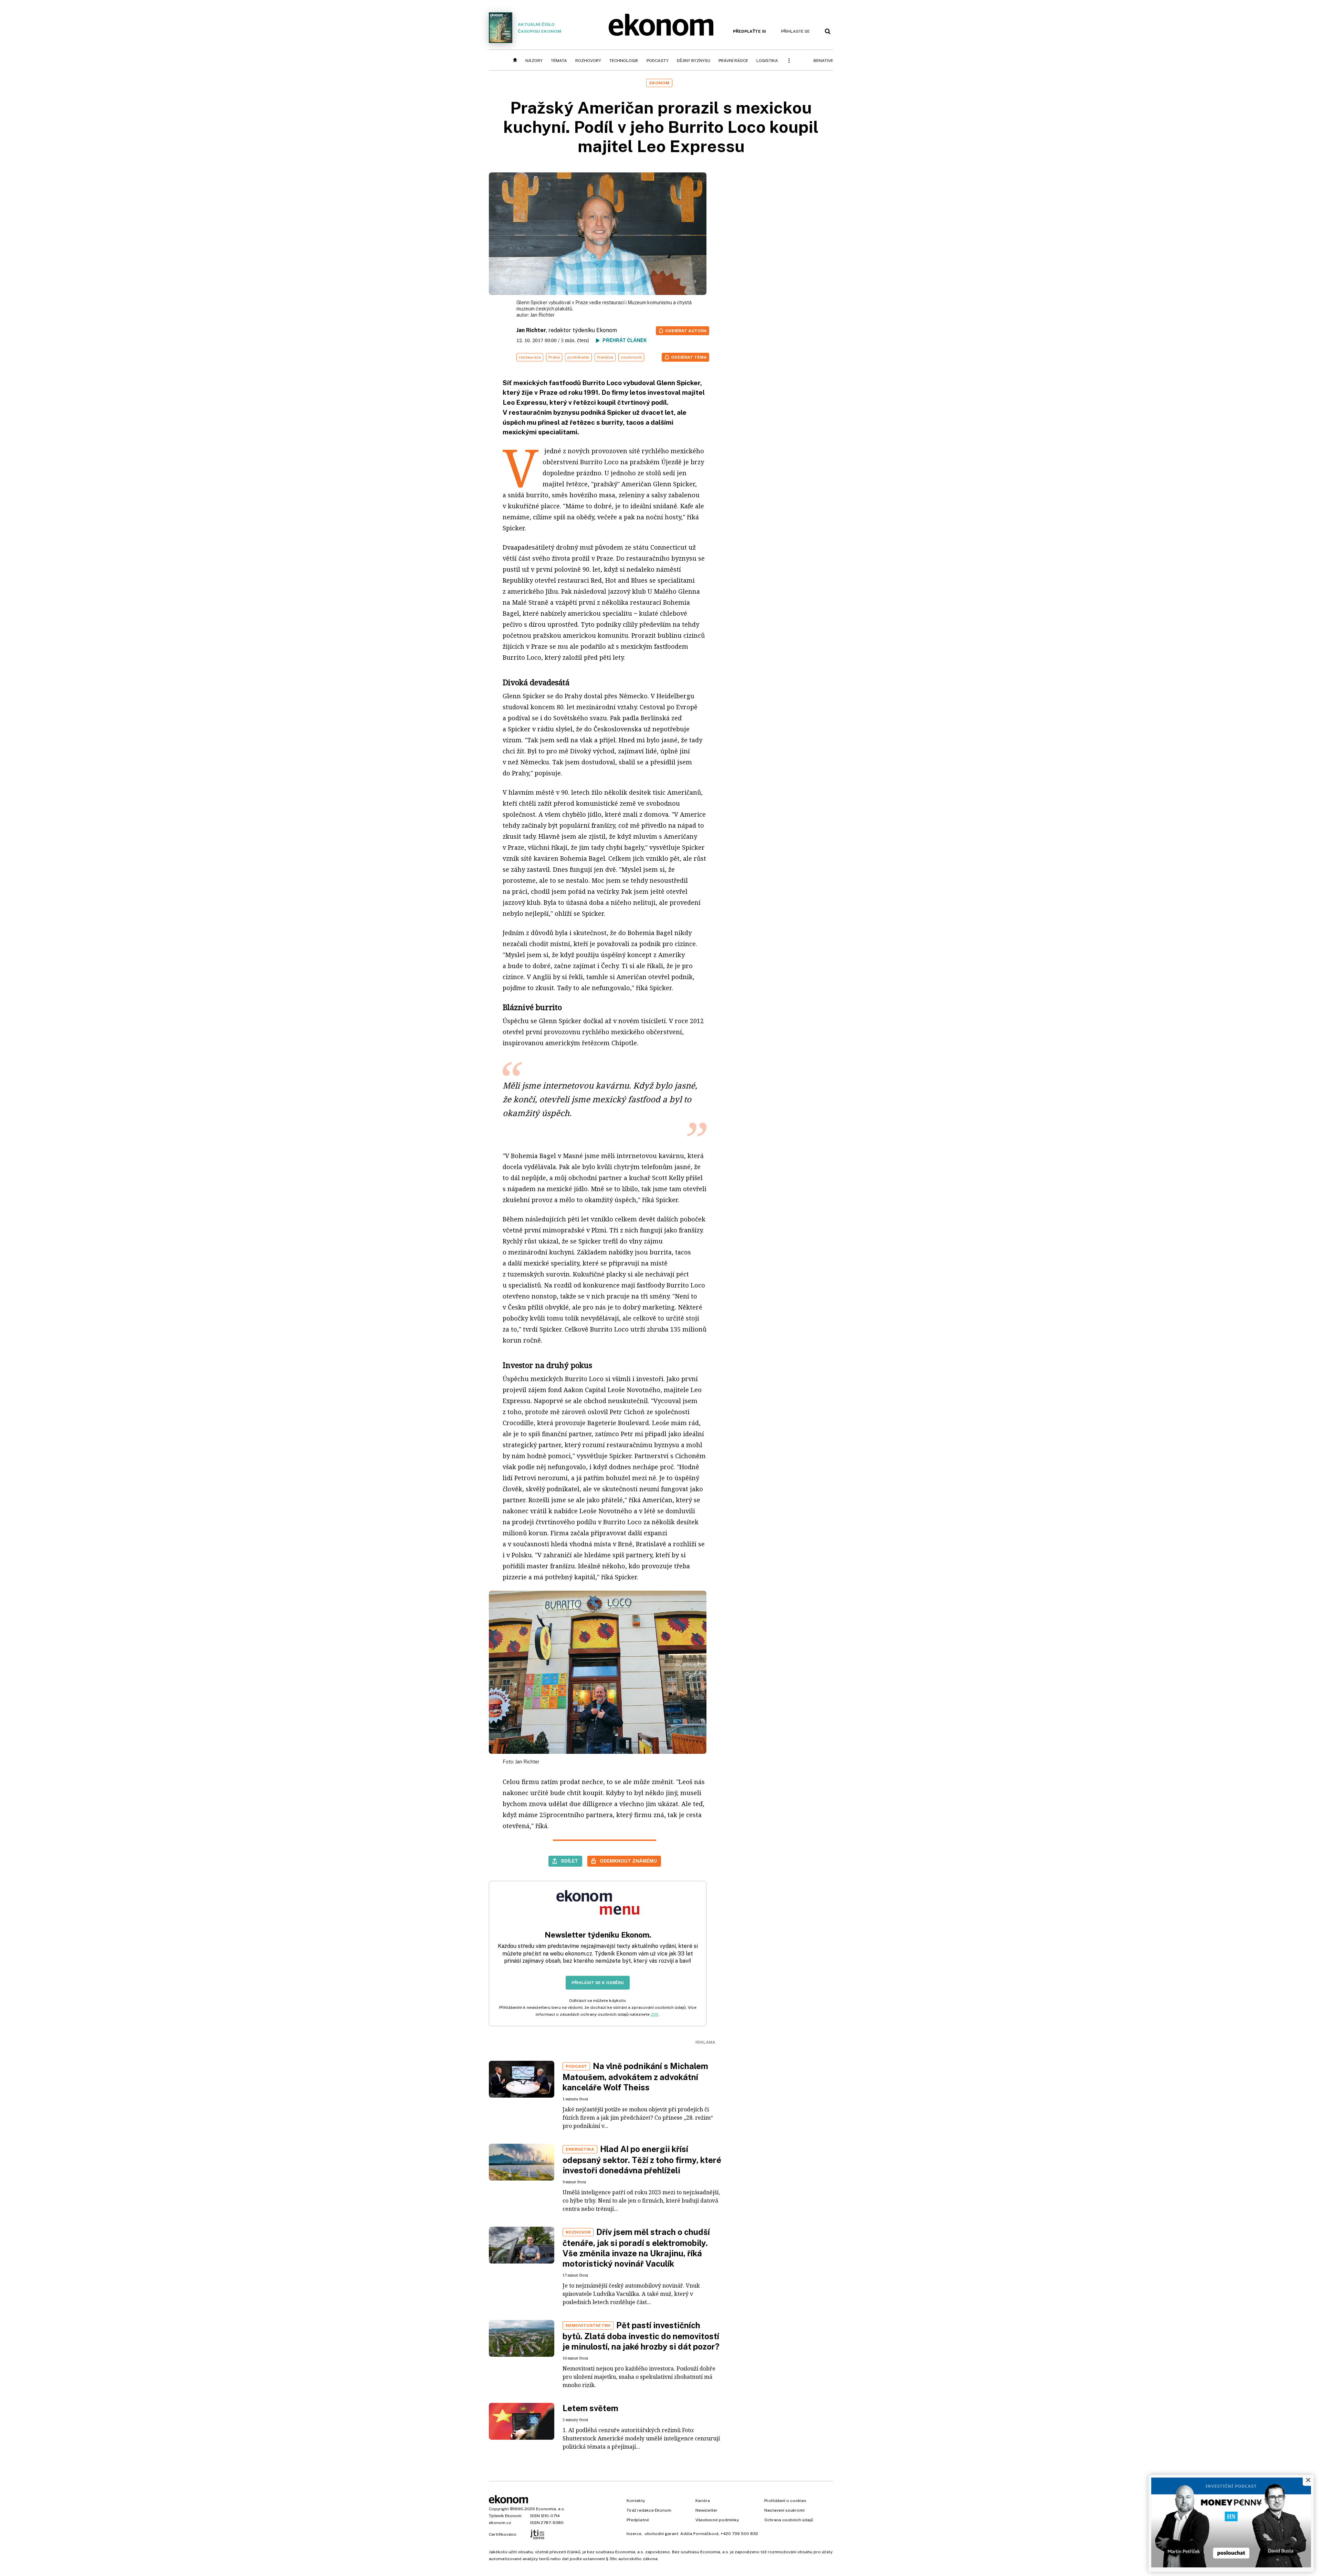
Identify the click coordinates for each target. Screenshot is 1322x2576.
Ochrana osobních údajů (789, 2520)
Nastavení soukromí (784, 2510)
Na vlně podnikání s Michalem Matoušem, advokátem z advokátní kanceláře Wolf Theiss (635, 2077)
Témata (559, 61)
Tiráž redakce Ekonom (649, 2510)
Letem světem (590, 2408)
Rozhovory (588, 61)
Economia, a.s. (550, 2509)
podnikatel (578, 357)
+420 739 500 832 (739, 2534)
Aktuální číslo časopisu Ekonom (539, 28)
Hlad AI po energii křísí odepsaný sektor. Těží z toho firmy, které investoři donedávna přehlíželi (642, 2160)
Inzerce (634, 2534)
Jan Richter (542, 315)
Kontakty (636, 2501)
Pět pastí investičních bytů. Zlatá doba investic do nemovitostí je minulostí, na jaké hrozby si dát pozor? (641, 2336)
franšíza (605, 357)
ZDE (655, 2014)
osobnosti (631, 357)
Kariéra (703, 2501)
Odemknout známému (628, 1861)
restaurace (530, 357)
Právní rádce (733, 61)
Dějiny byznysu (694, 61)
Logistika (767, 61)
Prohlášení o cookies (785, 2501)
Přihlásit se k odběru (598, 1983)
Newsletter (706, 2510)
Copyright (499, 2509)
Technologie (624, 61)
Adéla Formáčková (699, 2534)
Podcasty (658, 61)
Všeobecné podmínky (717, 2520)
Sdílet (569, 1861)
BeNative (823, 61)
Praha (554, 357)
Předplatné (638, 2520)
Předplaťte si (749, 31)
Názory (534, 61)
